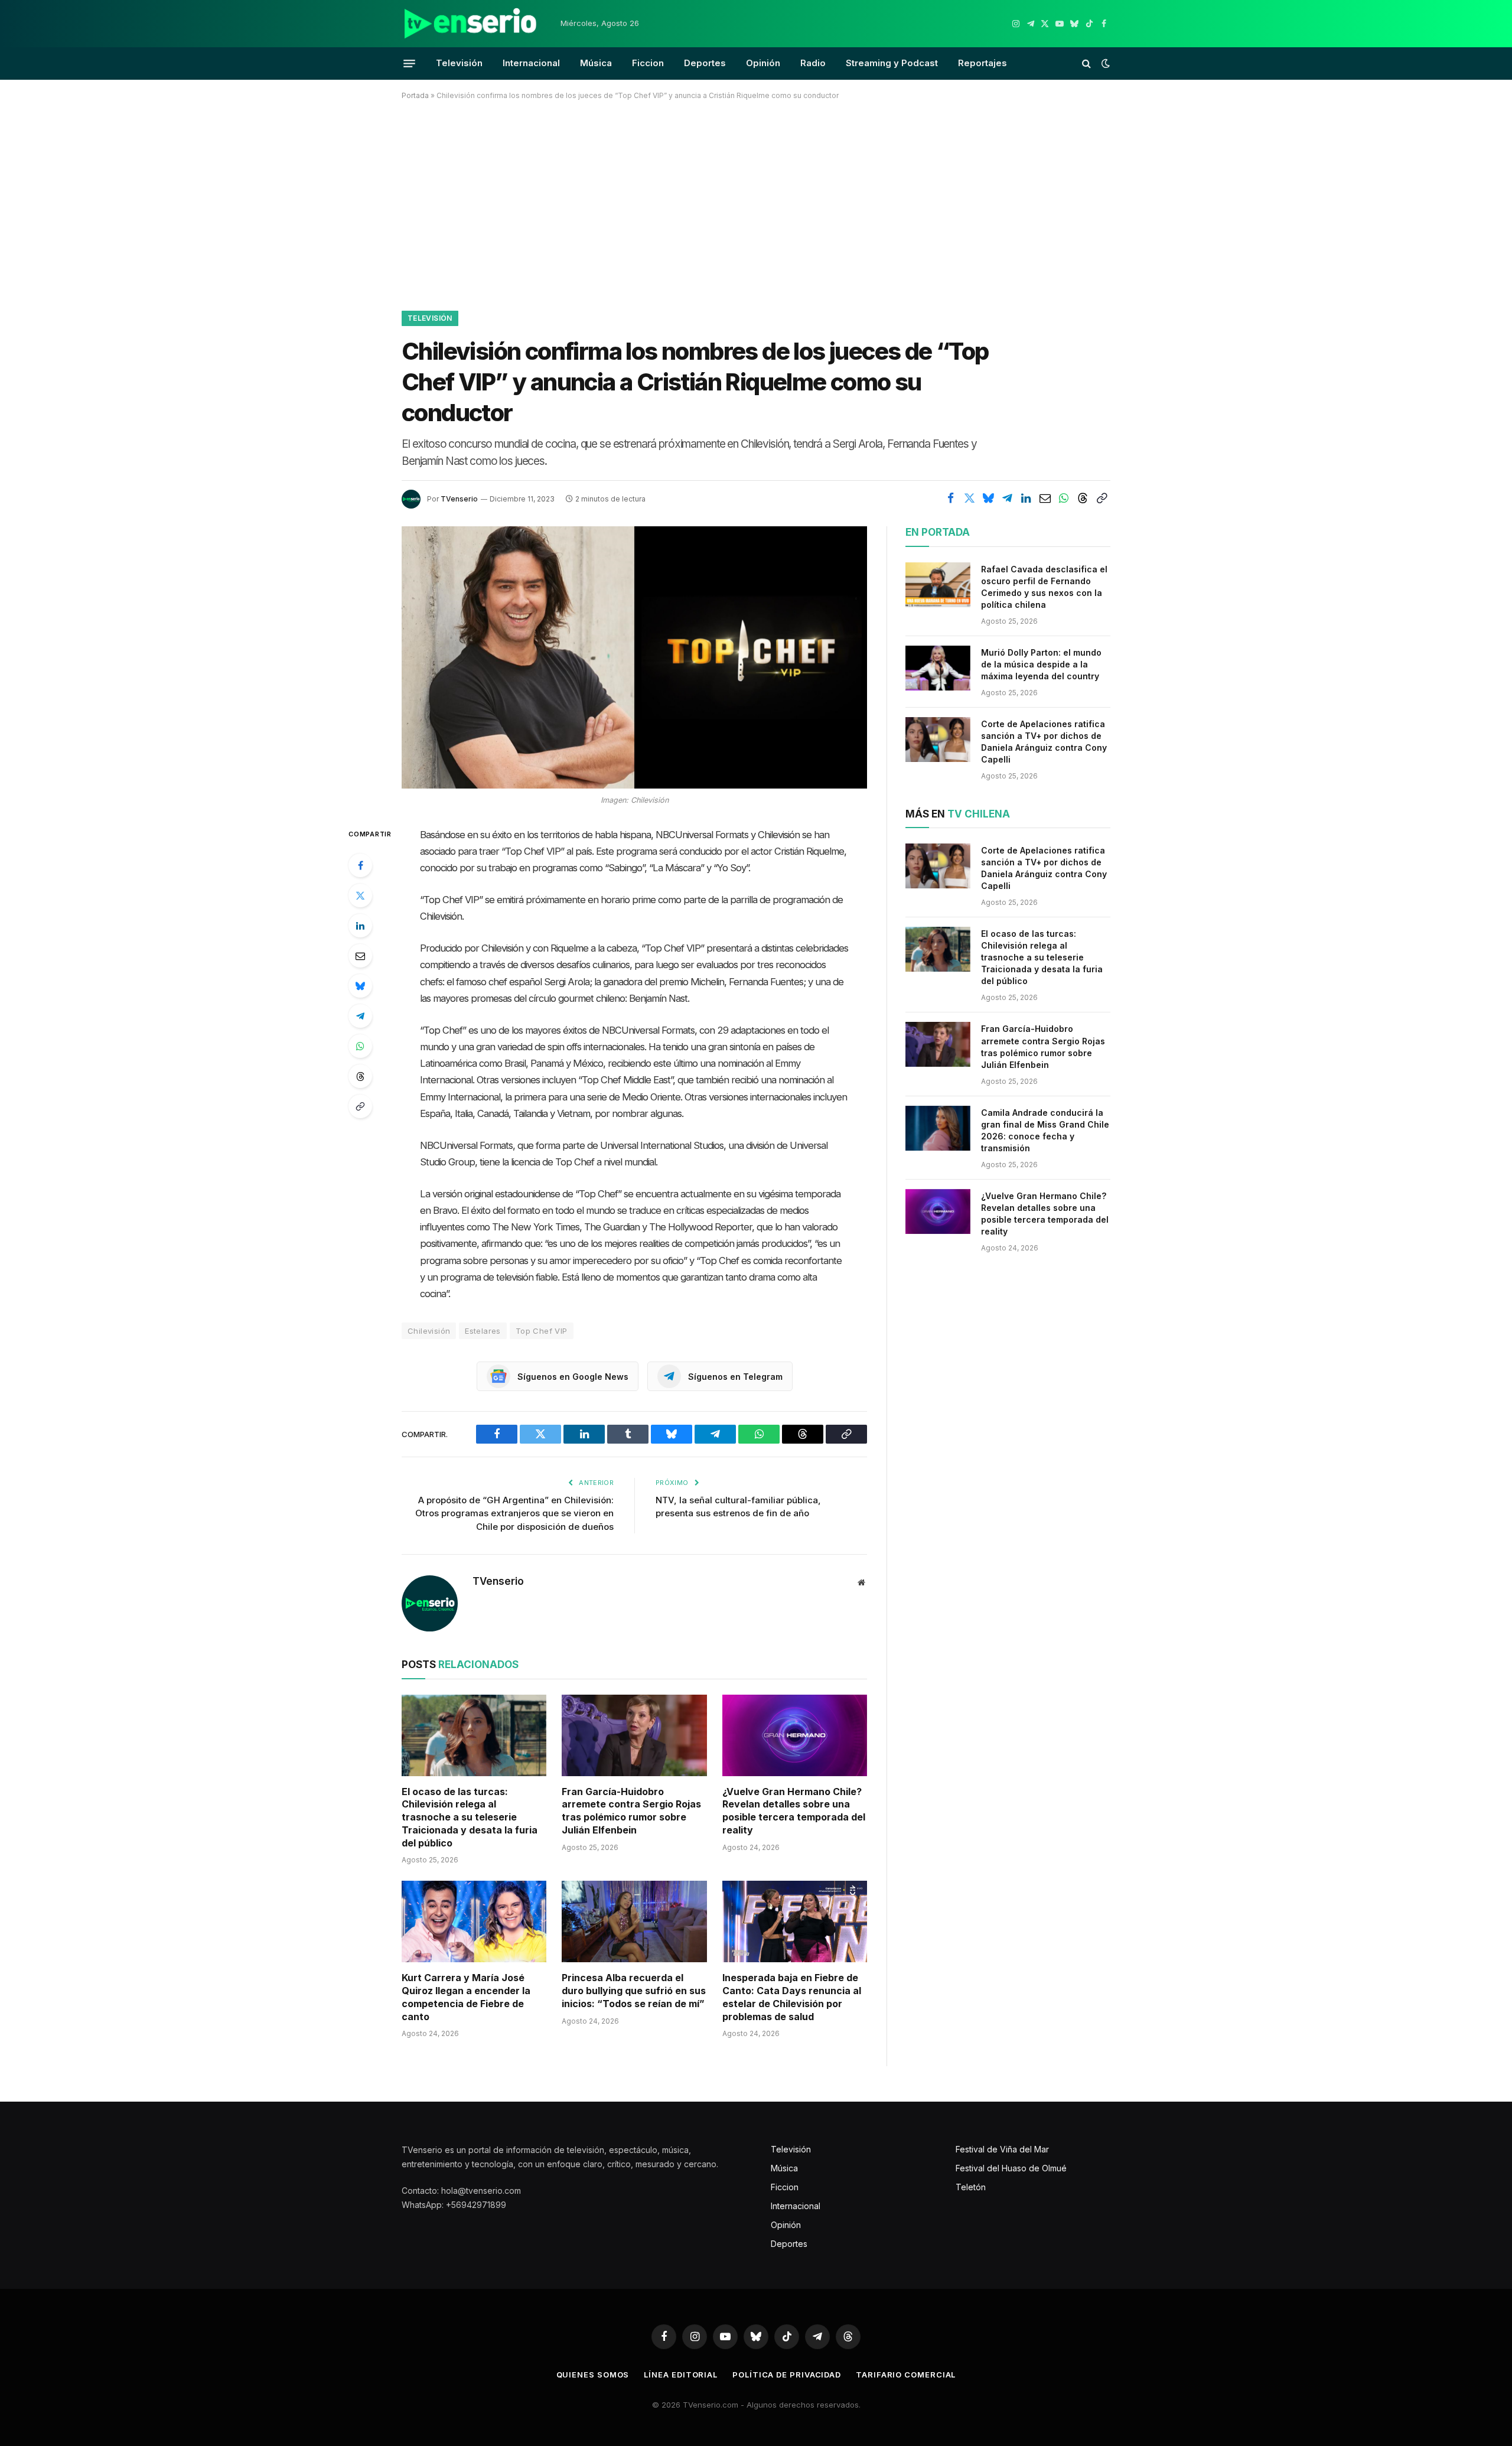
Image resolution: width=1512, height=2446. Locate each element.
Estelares (483, 1331)
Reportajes (983, 63)
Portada (415, 95)
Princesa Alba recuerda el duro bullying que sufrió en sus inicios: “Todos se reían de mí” (634, 1991)
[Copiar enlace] (1102, 498)
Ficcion (648, 63)
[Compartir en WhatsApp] (1064, 498)
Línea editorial (681, 2375)
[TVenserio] (471, 24)
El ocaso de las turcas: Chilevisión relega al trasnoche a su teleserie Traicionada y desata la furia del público (470, 1817)
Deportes (705, 63)
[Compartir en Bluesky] (988, 498)
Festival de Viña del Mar (1002, 2149)
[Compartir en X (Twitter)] (969, 498)
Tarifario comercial (906, 2375)
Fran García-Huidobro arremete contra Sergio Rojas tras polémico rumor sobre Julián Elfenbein (631, 1811)
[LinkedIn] (360, 926)
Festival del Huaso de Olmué (1011, 2168)
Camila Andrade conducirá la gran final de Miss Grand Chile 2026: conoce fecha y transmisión (1045, 1130)
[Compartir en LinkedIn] (1026, 498)
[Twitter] (360, 895)
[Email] (360, 956)
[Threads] (360, 1076)
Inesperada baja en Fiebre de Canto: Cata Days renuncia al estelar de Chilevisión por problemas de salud (792, 1997)
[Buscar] (1086, 63)
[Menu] (409, 63)
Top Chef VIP (542, 1331)
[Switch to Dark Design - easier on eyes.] (1104, 63)
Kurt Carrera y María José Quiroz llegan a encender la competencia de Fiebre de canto (466, 1997)
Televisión (459, 63)
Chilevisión (429, 1331)
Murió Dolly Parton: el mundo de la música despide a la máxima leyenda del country (1041, 664)
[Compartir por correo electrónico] (1045, 498)
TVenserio (459, 499)
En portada (938, 532)
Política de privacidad (787, 2375)
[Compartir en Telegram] (1007, 498)
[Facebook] (360, 865)
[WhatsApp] (360, 1046)
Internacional (531, 63)
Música (596, 63)
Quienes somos (593, 2375)
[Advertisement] (756, 203)
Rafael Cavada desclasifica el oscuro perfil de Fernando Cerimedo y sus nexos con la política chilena (1044, 587)
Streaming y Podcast (892, 63)
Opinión (763, 63)
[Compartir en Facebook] (950, 498)
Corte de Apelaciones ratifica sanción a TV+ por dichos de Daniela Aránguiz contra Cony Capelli (1044, 742)
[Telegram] (360, 1016)
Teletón (971, 2187)
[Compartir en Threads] (1083, 498)
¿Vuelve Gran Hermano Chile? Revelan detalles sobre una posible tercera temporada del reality (794, 1811)
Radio (813, 63)
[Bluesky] (360, 986)
